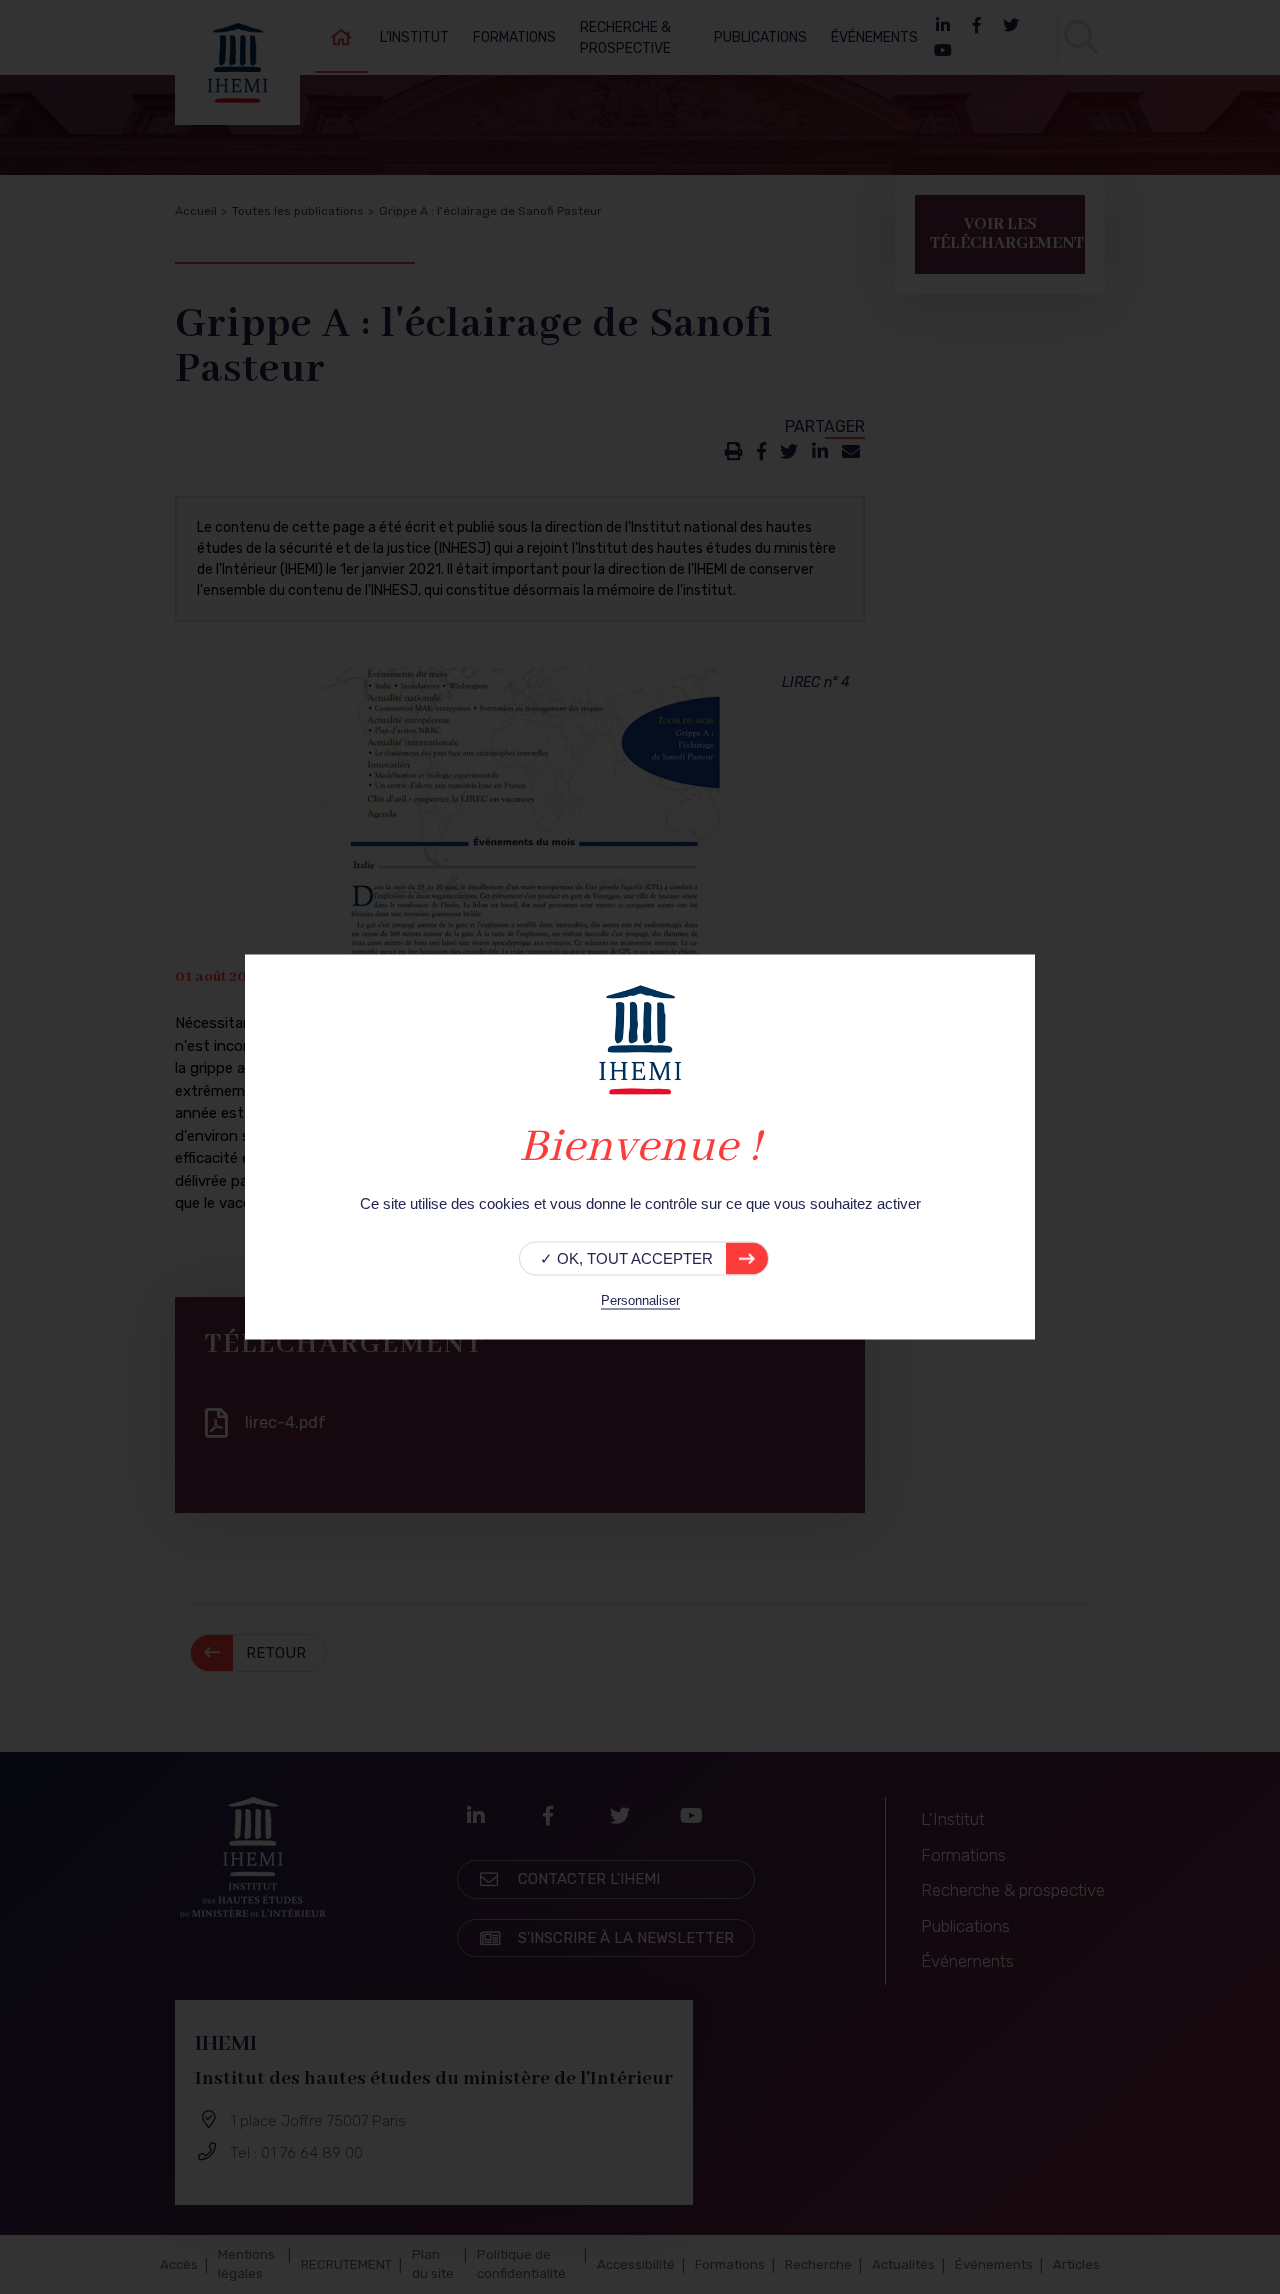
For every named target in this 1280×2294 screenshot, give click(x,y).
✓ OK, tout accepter (626, 1258)
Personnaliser (640, 1300)
